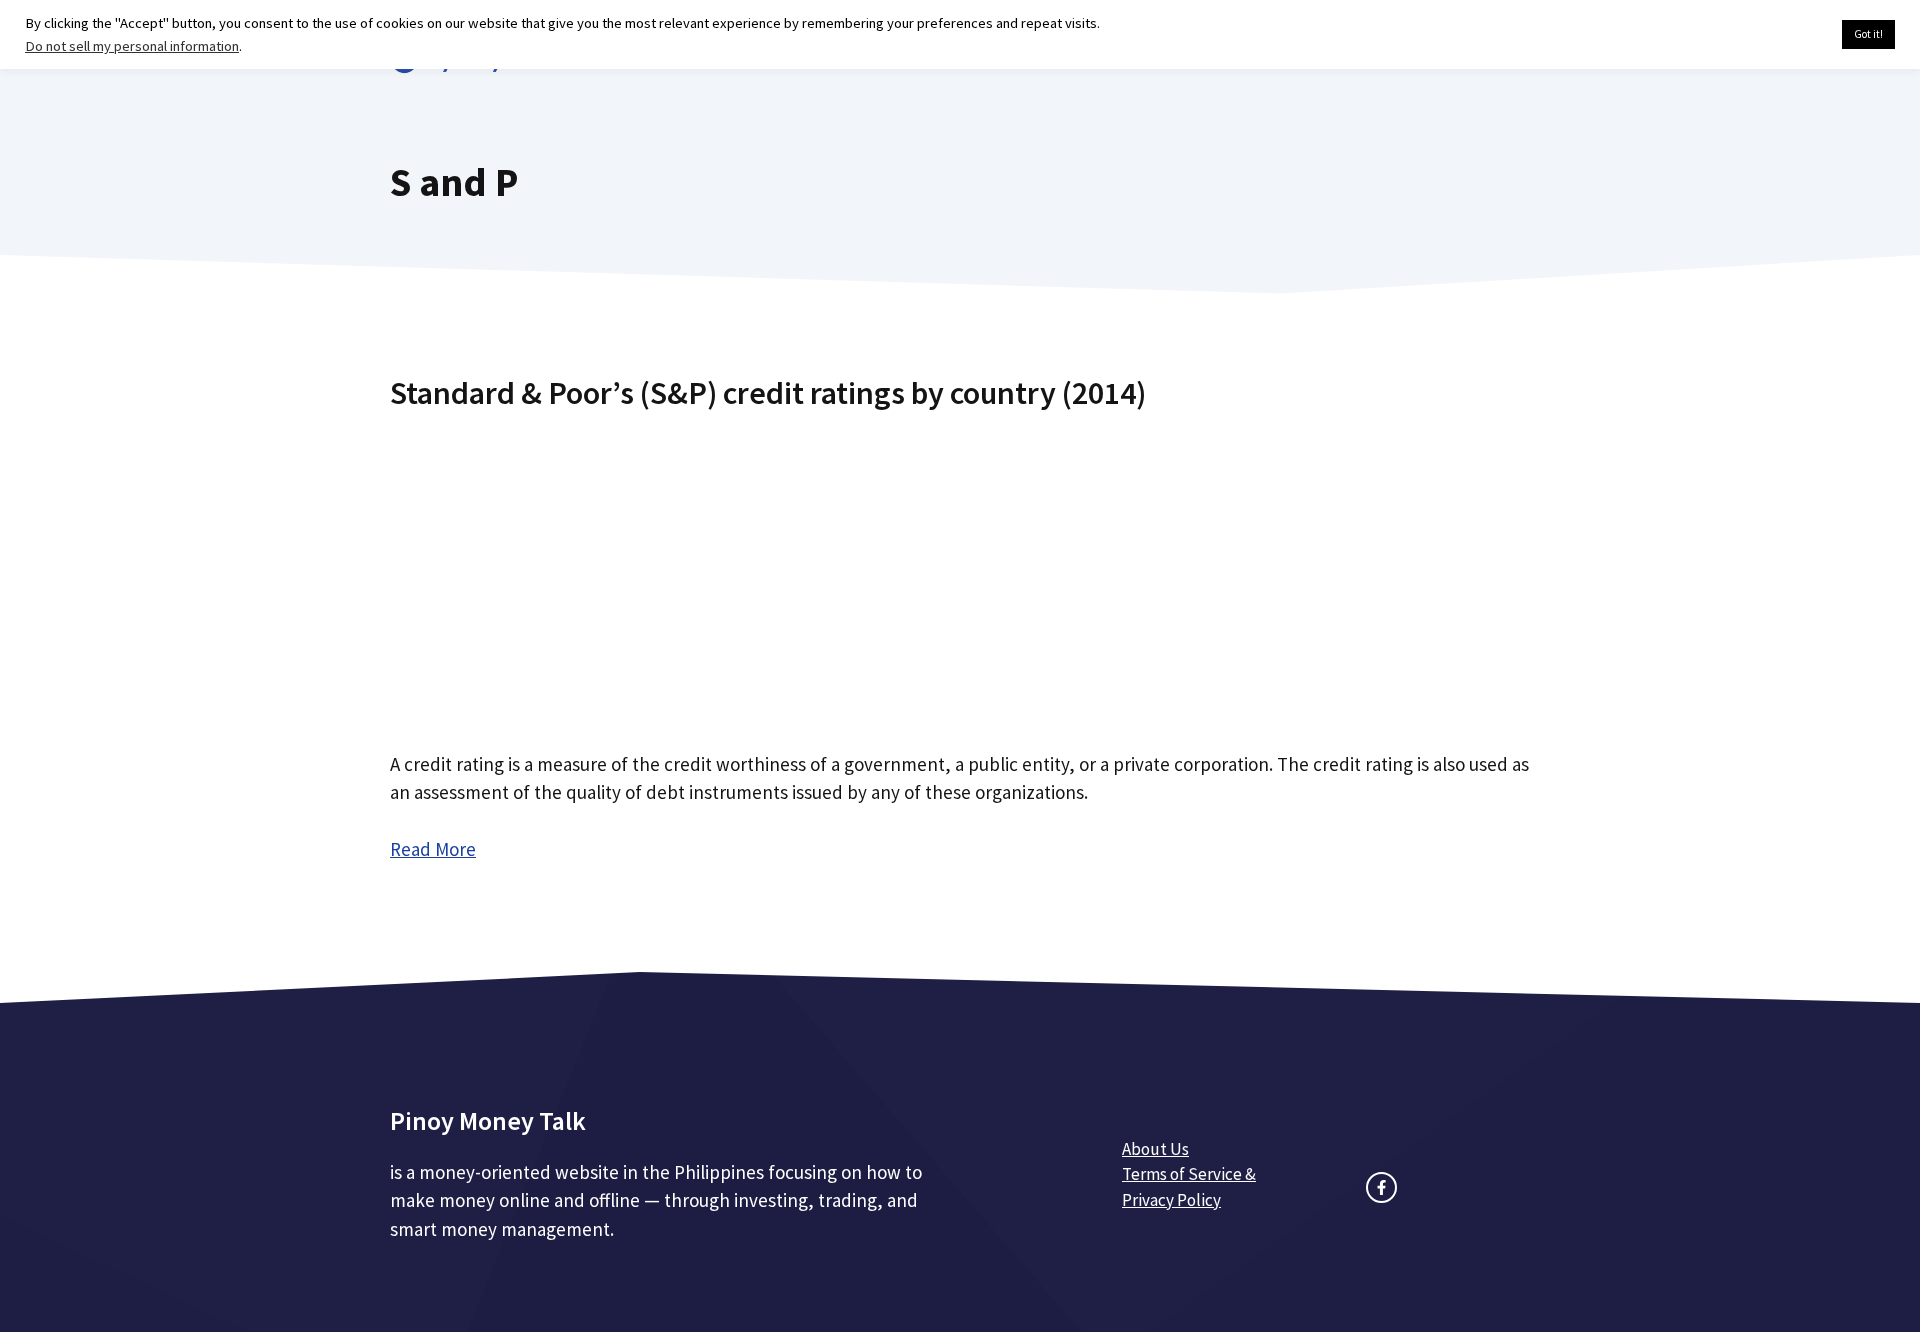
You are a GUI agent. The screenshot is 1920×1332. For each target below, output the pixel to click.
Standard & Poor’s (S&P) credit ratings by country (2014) (768, 393)
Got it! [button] (1868, 34)
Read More (433, 849)
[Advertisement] (960, 573)
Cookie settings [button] (1779, 35)
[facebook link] (1381, 1187)
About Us (1155, 1149)
